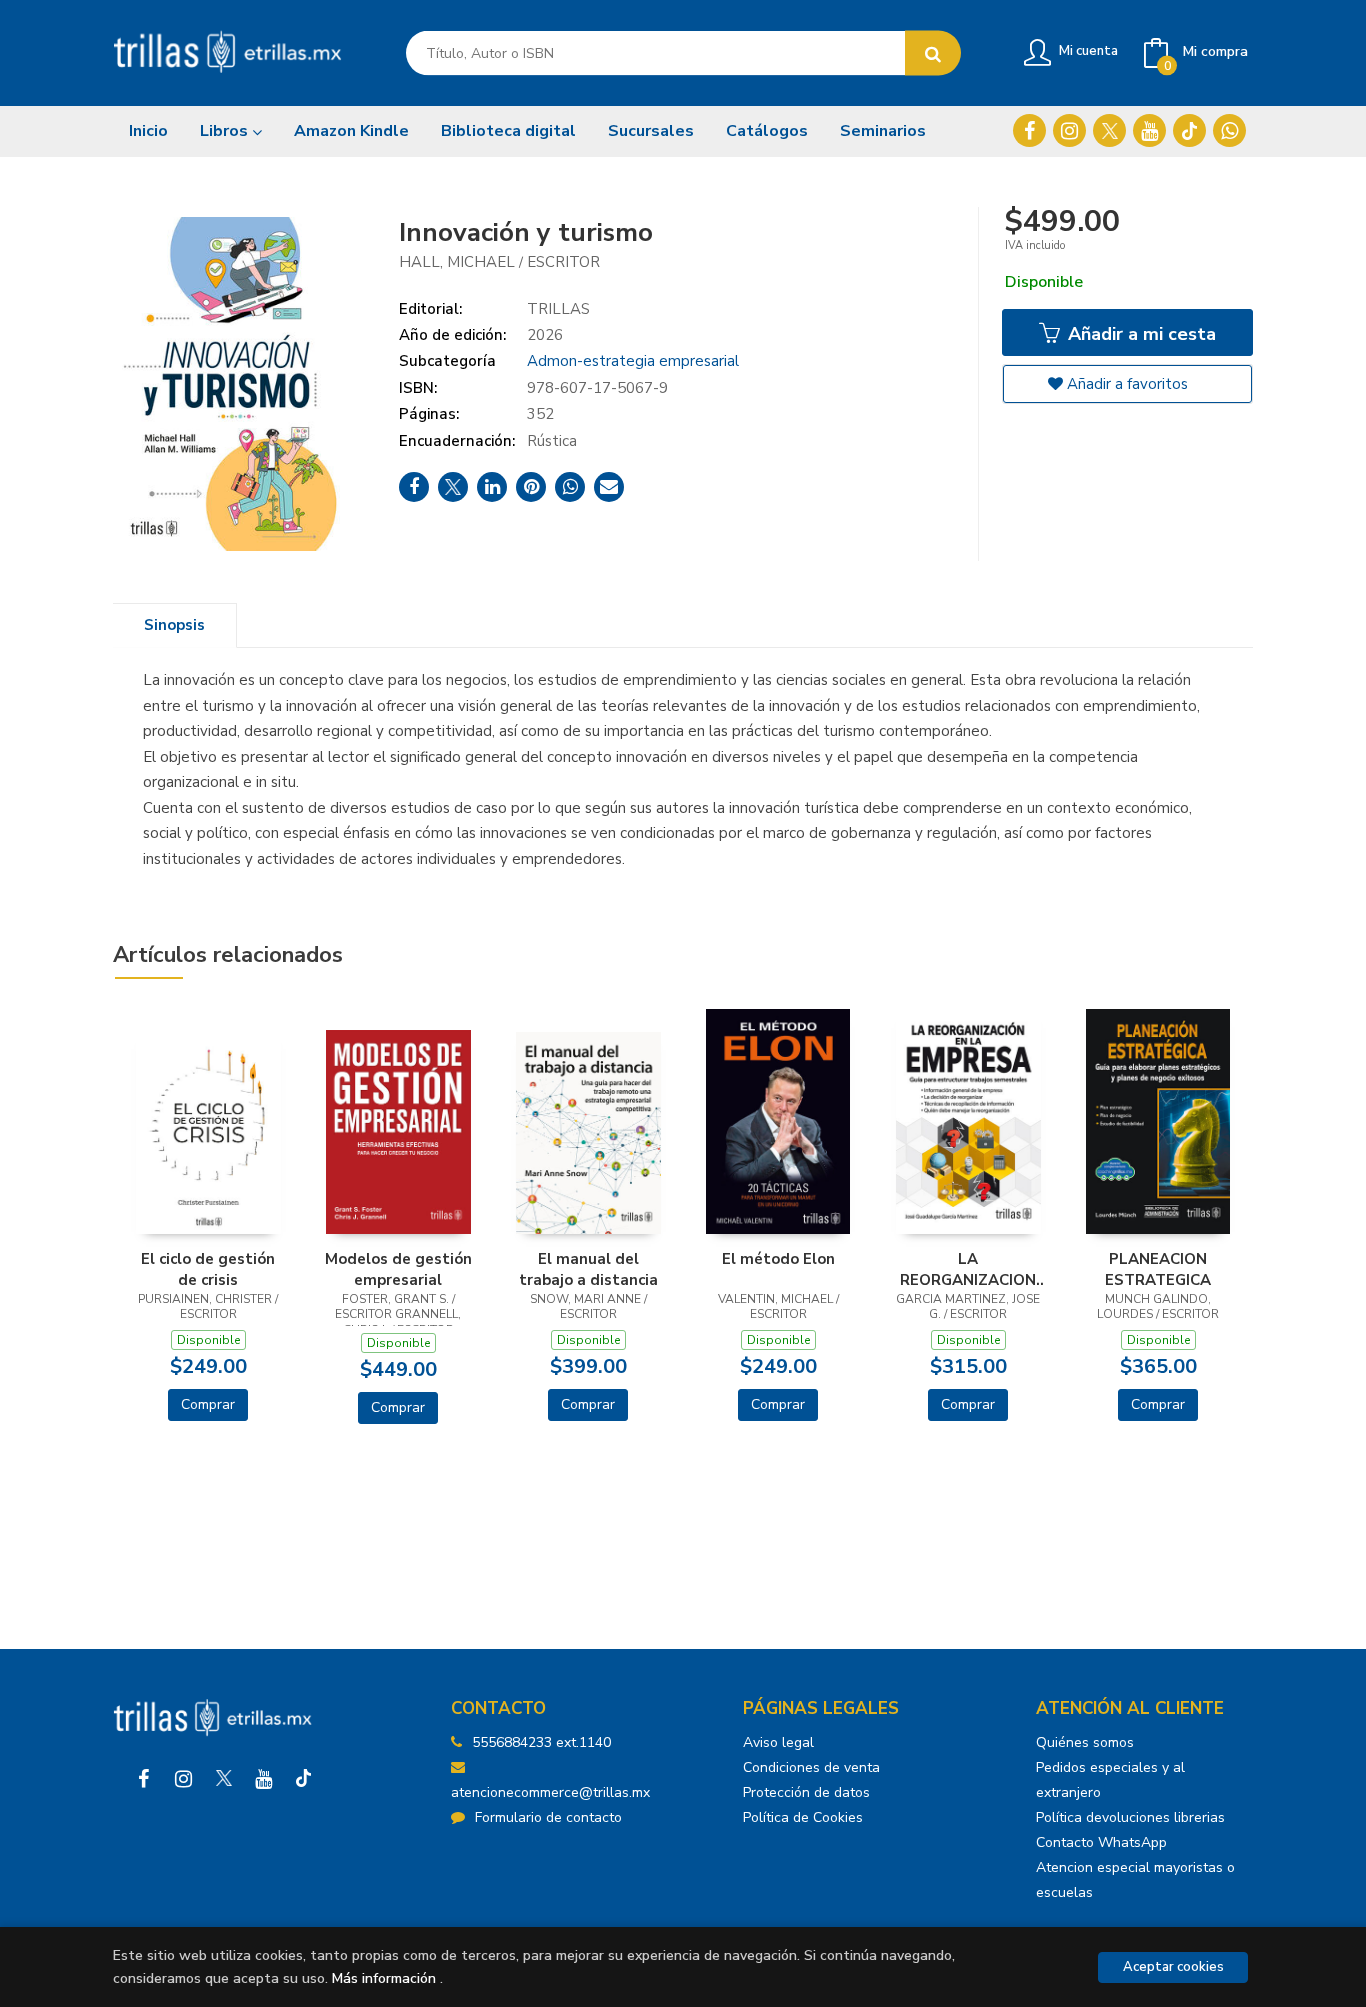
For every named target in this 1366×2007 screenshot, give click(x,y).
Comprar (208, 1404)
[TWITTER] (1109, 130)
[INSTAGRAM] (1069, 130)
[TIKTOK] (1189, 130)
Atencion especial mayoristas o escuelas (1135, 1880)
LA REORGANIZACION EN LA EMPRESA (968, 1269)
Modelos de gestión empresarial (398, 1269)
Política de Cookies (803, 1817)
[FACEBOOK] (1029, 130)
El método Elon (778, 1259)
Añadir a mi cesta (1139, 334)
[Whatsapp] (1229, 130)
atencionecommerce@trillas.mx (550, 1792)
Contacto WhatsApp (1101, 1842)
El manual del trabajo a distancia (588, 1269)
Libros (226, 131)
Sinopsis (174, 625)
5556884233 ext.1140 (541, 1742)
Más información (384, 1978)
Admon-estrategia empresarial (633, 361)
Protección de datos (806, 1792)
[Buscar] (933, 53)
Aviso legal (778, 1742)
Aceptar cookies (1173, 1967)
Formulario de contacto (548, 1817)
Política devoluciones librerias (1130, 1817)
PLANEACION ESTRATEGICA (1158, 1269)
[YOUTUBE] (1149, 130)
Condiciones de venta (811, 1767)
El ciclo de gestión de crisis (208, 1269)
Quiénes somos (1085, 1742)
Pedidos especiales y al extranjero (1110, 1780)
